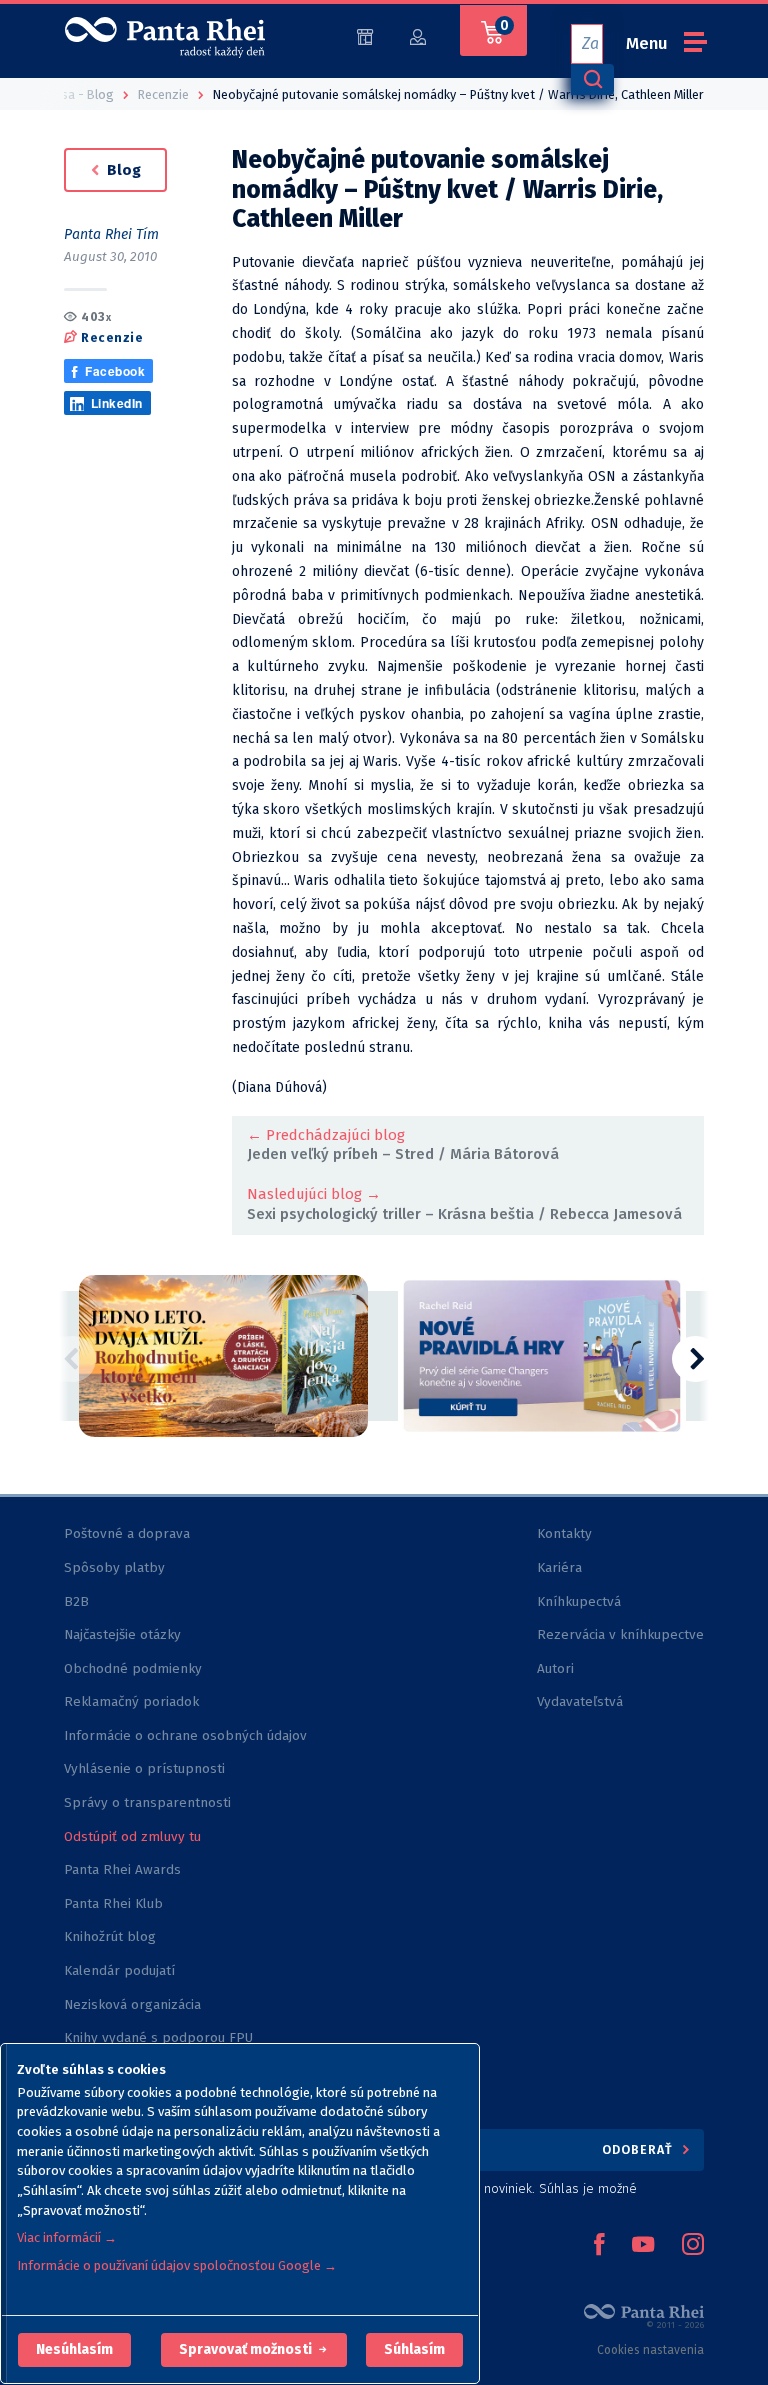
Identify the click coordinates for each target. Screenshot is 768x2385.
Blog (122, 170)
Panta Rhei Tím (111, 234)
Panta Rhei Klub (113, 1903)
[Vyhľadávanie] (592, 79)
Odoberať (639, 2149)
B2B (76, 1601)
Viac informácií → (67, 2237)
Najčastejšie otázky (122, 1634)
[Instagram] (693, 2246)
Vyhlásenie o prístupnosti (144, 1768)
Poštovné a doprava (127, 1533)
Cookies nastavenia (650, 2350)
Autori (555, 1668)
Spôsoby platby (114, 1567)
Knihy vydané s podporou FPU (158, 2037)
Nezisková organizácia (132, 2004)
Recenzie (112, 337)
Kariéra (559, 1567)
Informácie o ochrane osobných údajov (185, 1735)
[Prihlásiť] (418, 35)
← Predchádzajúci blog (326, 1135)
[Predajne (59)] (365, 35)
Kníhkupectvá (579, 1601)
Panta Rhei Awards (122, 1869)
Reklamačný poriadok (131, 1701)
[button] (74, 2350)
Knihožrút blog (110, 1936)
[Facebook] (599, 2246)
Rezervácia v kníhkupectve (620, 1634)
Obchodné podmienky (133, 1668)
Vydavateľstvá (580, 1701)
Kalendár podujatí (119, 1970)
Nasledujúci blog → (314, 1194)
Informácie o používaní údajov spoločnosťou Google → (177, 2265)
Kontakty (564, 1533)
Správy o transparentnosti (149, 1802)
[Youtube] (643, 2246)
